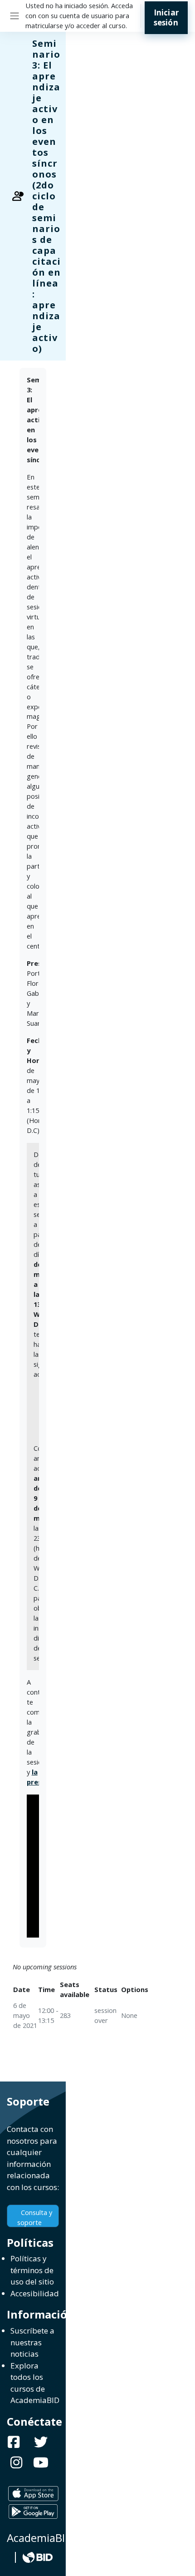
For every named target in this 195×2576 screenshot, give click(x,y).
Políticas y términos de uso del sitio (32, 2270)
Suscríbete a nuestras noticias (32, 2342)
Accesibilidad (35, 2293)
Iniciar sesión (166, 17)
